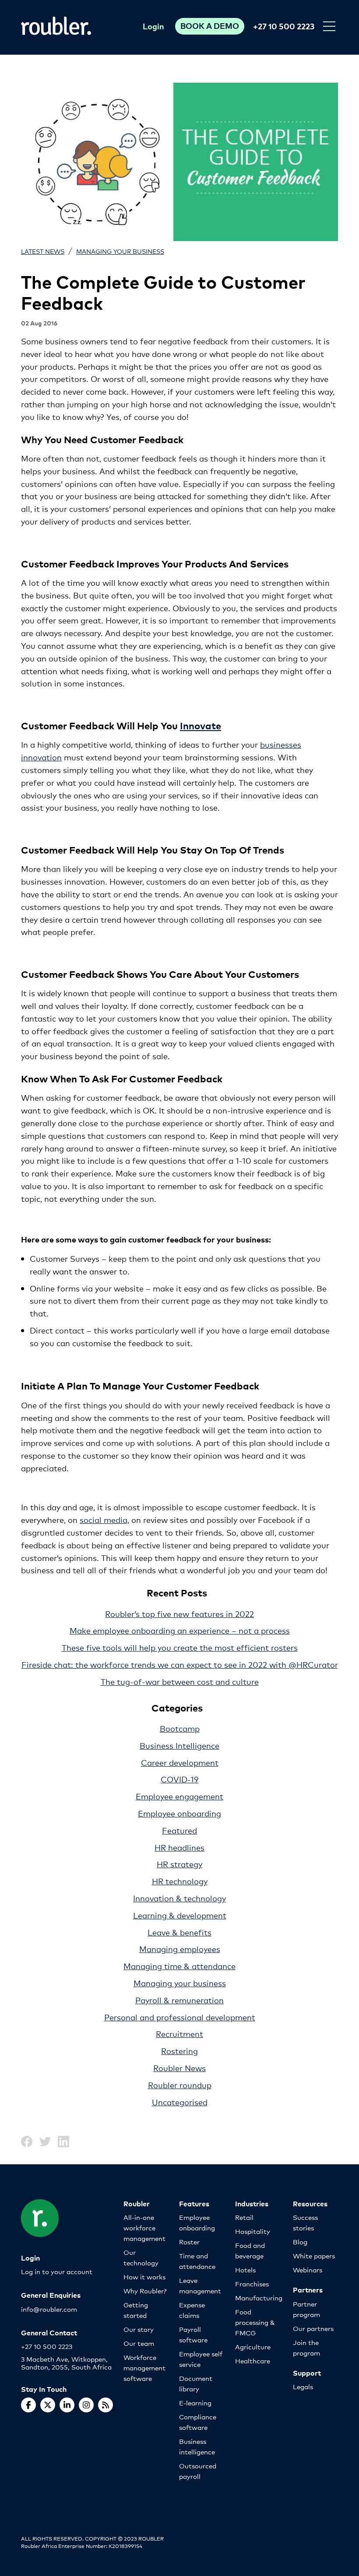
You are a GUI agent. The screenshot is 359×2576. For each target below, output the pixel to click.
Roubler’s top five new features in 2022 (179, 1613)
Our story (139, 2329)
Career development (180, 1762)
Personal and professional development (180, 2017)
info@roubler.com (49, 2309)
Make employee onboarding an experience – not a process (180, 1630)
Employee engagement (179, 1796)
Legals (303, 2386)
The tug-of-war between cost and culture (180, 1681)
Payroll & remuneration (179, 2000)
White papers (314, 2256)
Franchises (252, 2284)
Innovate (201, 725)
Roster (189, 2242)
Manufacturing (259, 2298)
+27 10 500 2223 (284, 26)
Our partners (313, 2328)
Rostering (179, 2051)
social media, (104, 1519)
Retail (244, 2217)
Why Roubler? (145, 2291)
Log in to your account (57, 2271)
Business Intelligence (179, 1745)
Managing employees (180, 1949)
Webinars (308, 2270)
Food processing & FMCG (255, 2322)
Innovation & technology (179, 1898)
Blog (300, 2242)
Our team (139, 2343)
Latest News (43, 251)
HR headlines (179, 1847)
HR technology (180, 1881)
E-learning (195, 2403)
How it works (144, 2277)
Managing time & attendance (179, 1966)
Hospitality (253, 2231)
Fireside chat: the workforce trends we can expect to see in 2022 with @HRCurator (180, 1664)
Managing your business (120, 251)
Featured (179, 1830)
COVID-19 (179, 1779)
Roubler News (179, 2068)
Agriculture (253, 2347)
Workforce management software (144, 2368)
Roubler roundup (180, 2085)
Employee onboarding (179, 1813)
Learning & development (180, 1915)
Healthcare (253, 2361)
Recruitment (179, 2033)
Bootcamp (180, 1728)
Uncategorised (180, 2102)
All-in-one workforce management (144, 2228)
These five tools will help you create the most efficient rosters (180, 1647)
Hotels (245, 2270)
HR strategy (179, 1864)
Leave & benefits (179, 1932)
